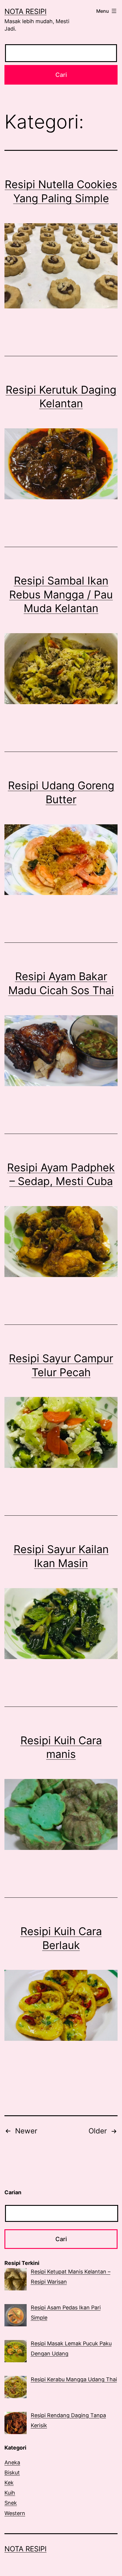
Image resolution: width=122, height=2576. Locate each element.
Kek (9, 2483)
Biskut (12, 2473)
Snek (11, 2503)
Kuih (10, 2493)
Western (15, 2513)
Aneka (12, 2462)
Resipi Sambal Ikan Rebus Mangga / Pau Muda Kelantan (61, 595)
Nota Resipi (25, 11)
